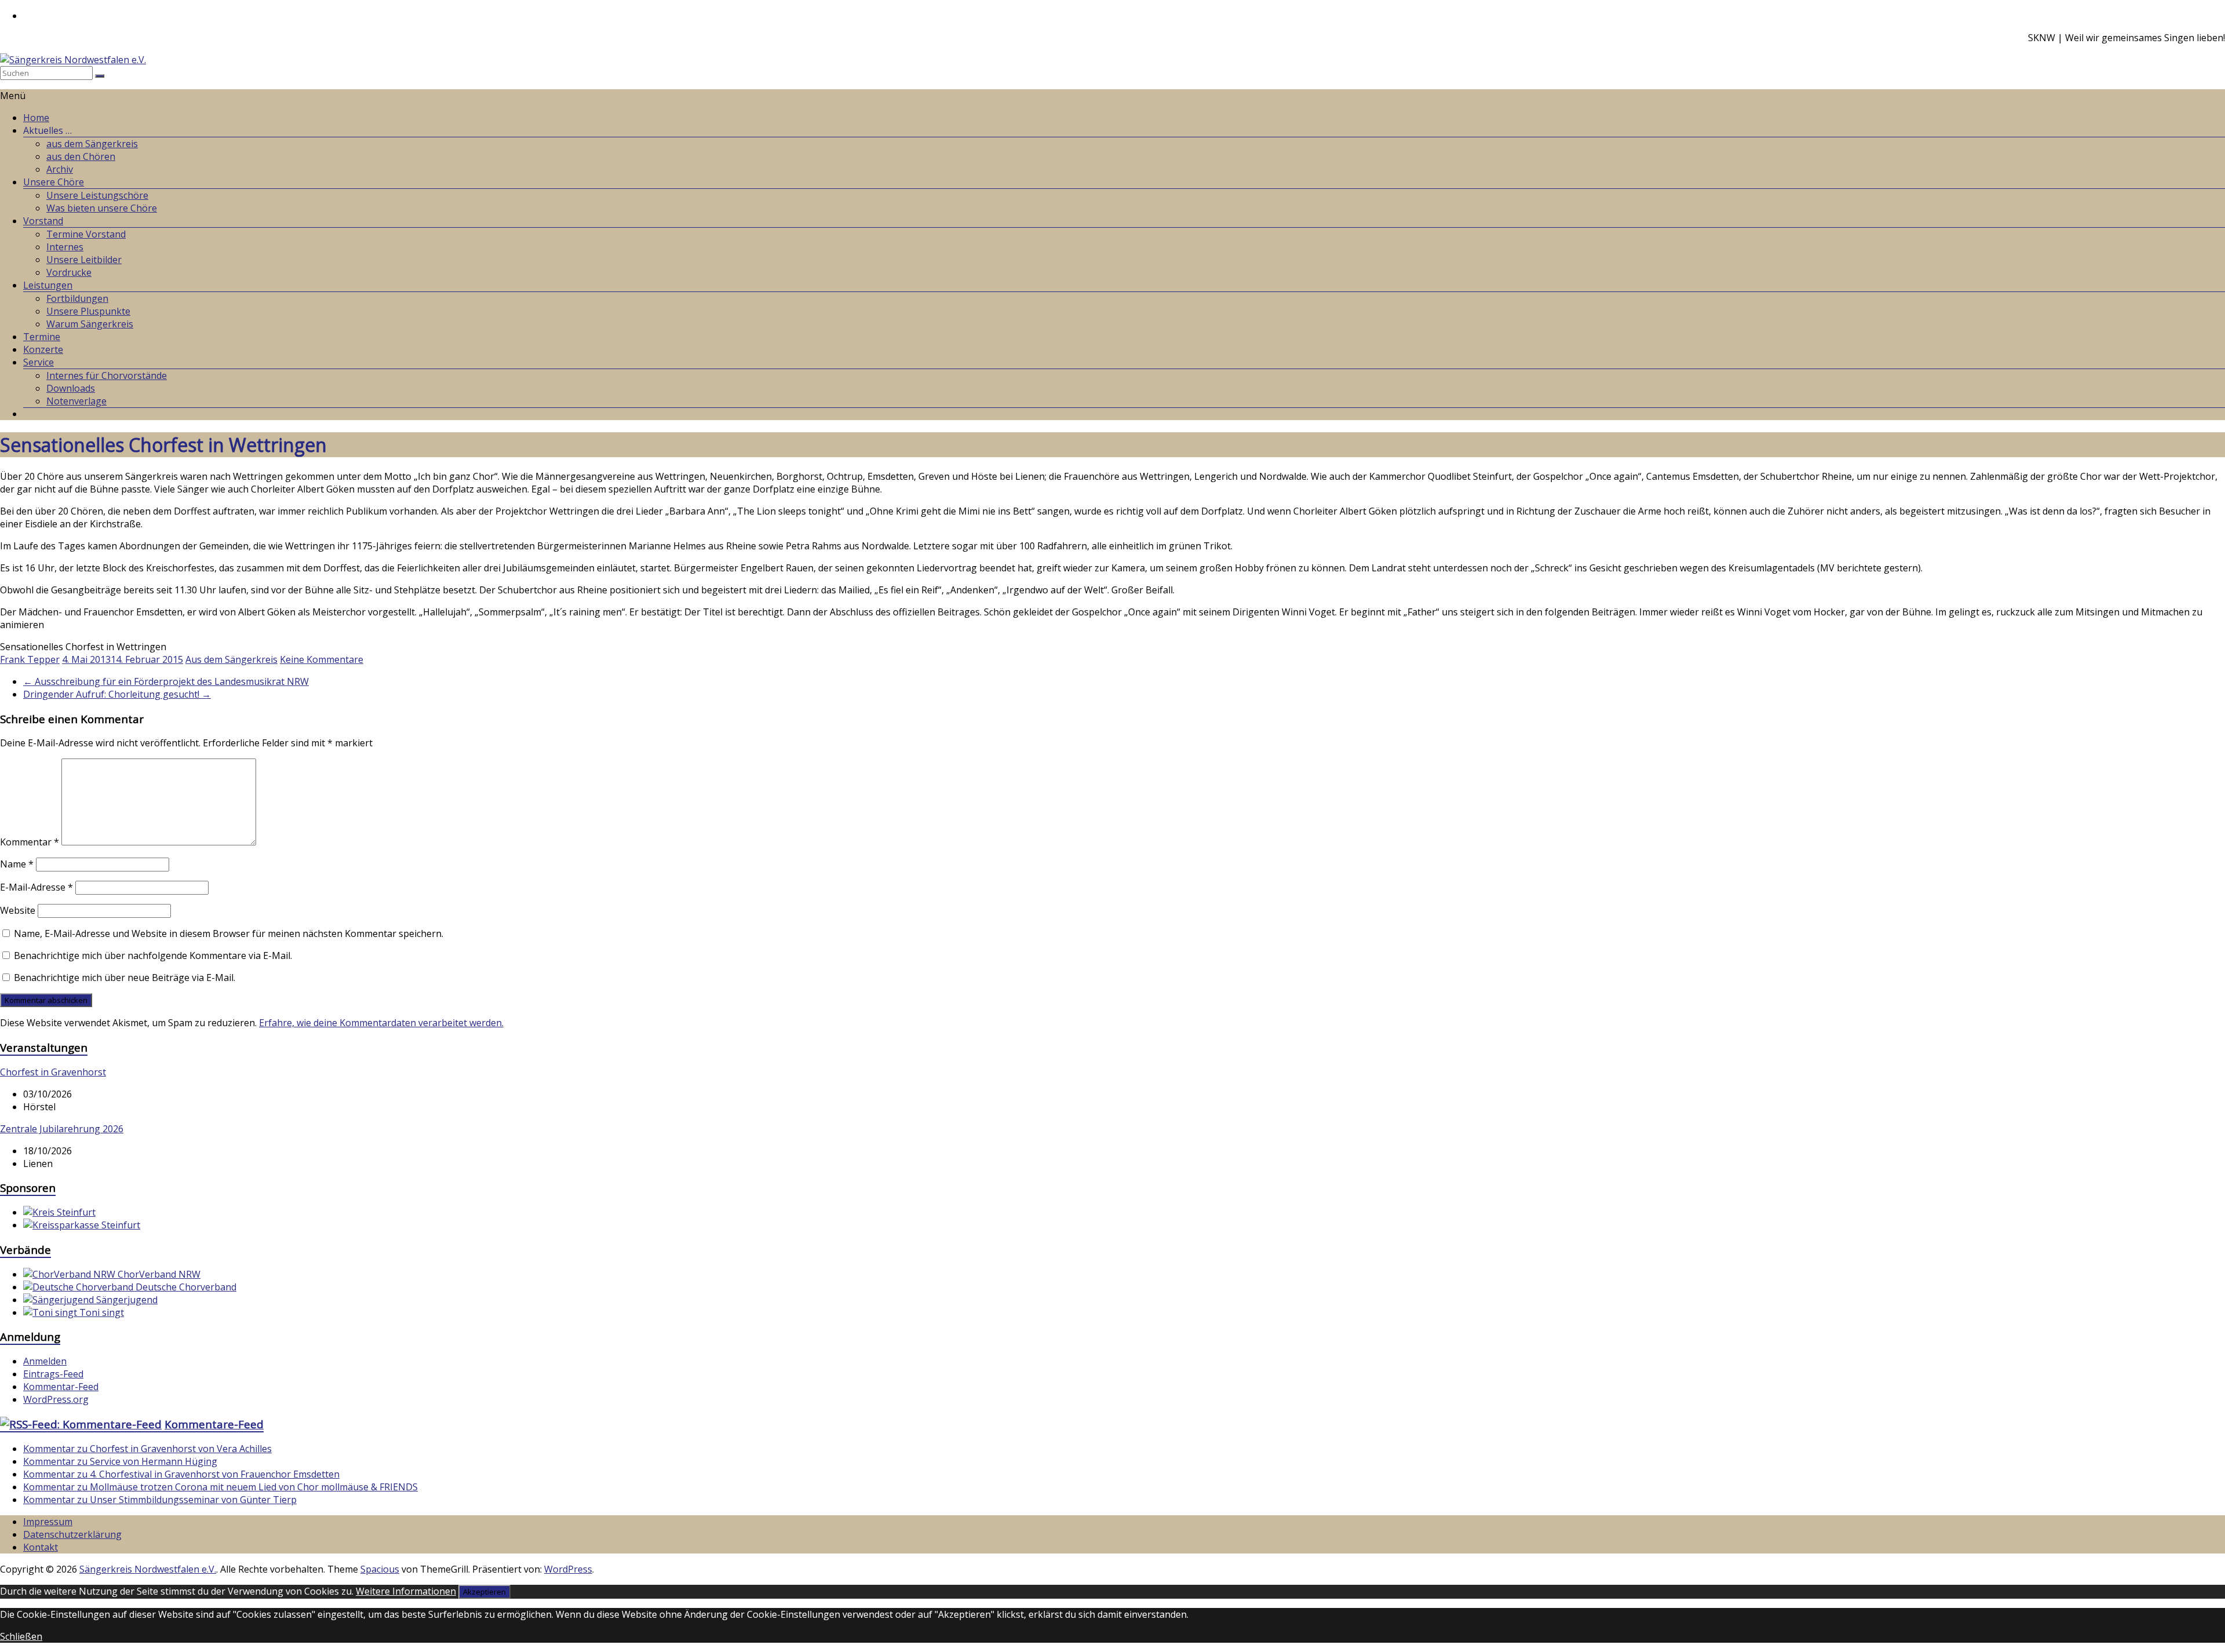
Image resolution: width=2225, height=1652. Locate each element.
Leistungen (48, 285)
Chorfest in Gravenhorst (53, 1072)
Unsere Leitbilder (84, 260)
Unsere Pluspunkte (88, 311)
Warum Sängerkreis (90, 324)
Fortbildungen (77, 298)
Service (39, 362)
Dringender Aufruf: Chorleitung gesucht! (117, 694)
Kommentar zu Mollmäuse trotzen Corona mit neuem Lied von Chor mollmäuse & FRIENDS (220, 1487)
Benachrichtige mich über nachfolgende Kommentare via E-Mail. (153, 956)
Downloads (71, 388)
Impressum (48, 1522)
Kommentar (30, 842)
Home (36, 118)
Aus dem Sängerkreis (231, 659)
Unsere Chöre (54, 182)
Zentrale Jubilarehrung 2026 (62, 1129)
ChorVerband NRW (158, 1274)
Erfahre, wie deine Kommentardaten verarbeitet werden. (381, 1023)
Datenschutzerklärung (72, 1534)
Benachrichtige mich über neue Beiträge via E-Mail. (125, 978)
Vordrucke (69, 272)
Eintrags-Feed (53, 1374)
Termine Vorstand (86, 234)
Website (18, 910)
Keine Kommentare (322, 659)
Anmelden (45, 1361)
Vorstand (43, 221)
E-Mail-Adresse (37, 887)
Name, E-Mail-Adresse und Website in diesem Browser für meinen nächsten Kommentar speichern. (229, 933)
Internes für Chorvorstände (107, 375)
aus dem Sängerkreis (92, 144)
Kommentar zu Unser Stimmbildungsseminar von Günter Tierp (160, 1500)
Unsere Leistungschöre (97, 195)
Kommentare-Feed (214, 1424)
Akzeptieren (484, 1592)
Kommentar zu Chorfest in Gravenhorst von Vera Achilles (147, 1449)
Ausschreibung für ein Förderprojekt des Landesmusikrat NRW (166, 681)
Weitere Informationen (406, 1591)
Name (17, 864)
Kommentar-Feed (61, 1387)
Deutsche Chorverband (185, 1287)
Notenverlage (76, 401)
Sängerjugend (126, 1300)
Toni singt (101, 1312)
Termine (42, 337)
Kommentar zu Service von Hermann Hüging (120, 1461)
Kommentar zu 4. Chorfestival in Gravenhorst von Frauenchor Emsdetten (181, 1474)
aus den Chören (81, 156)
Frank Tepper (30, 659)
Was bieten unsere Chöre (102, 208)
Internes (65, 247)
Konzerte (43, 349)
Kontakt (41, 1547)
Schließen (21, 1636)
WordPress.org (56, 1399)
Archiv (60, 169)
